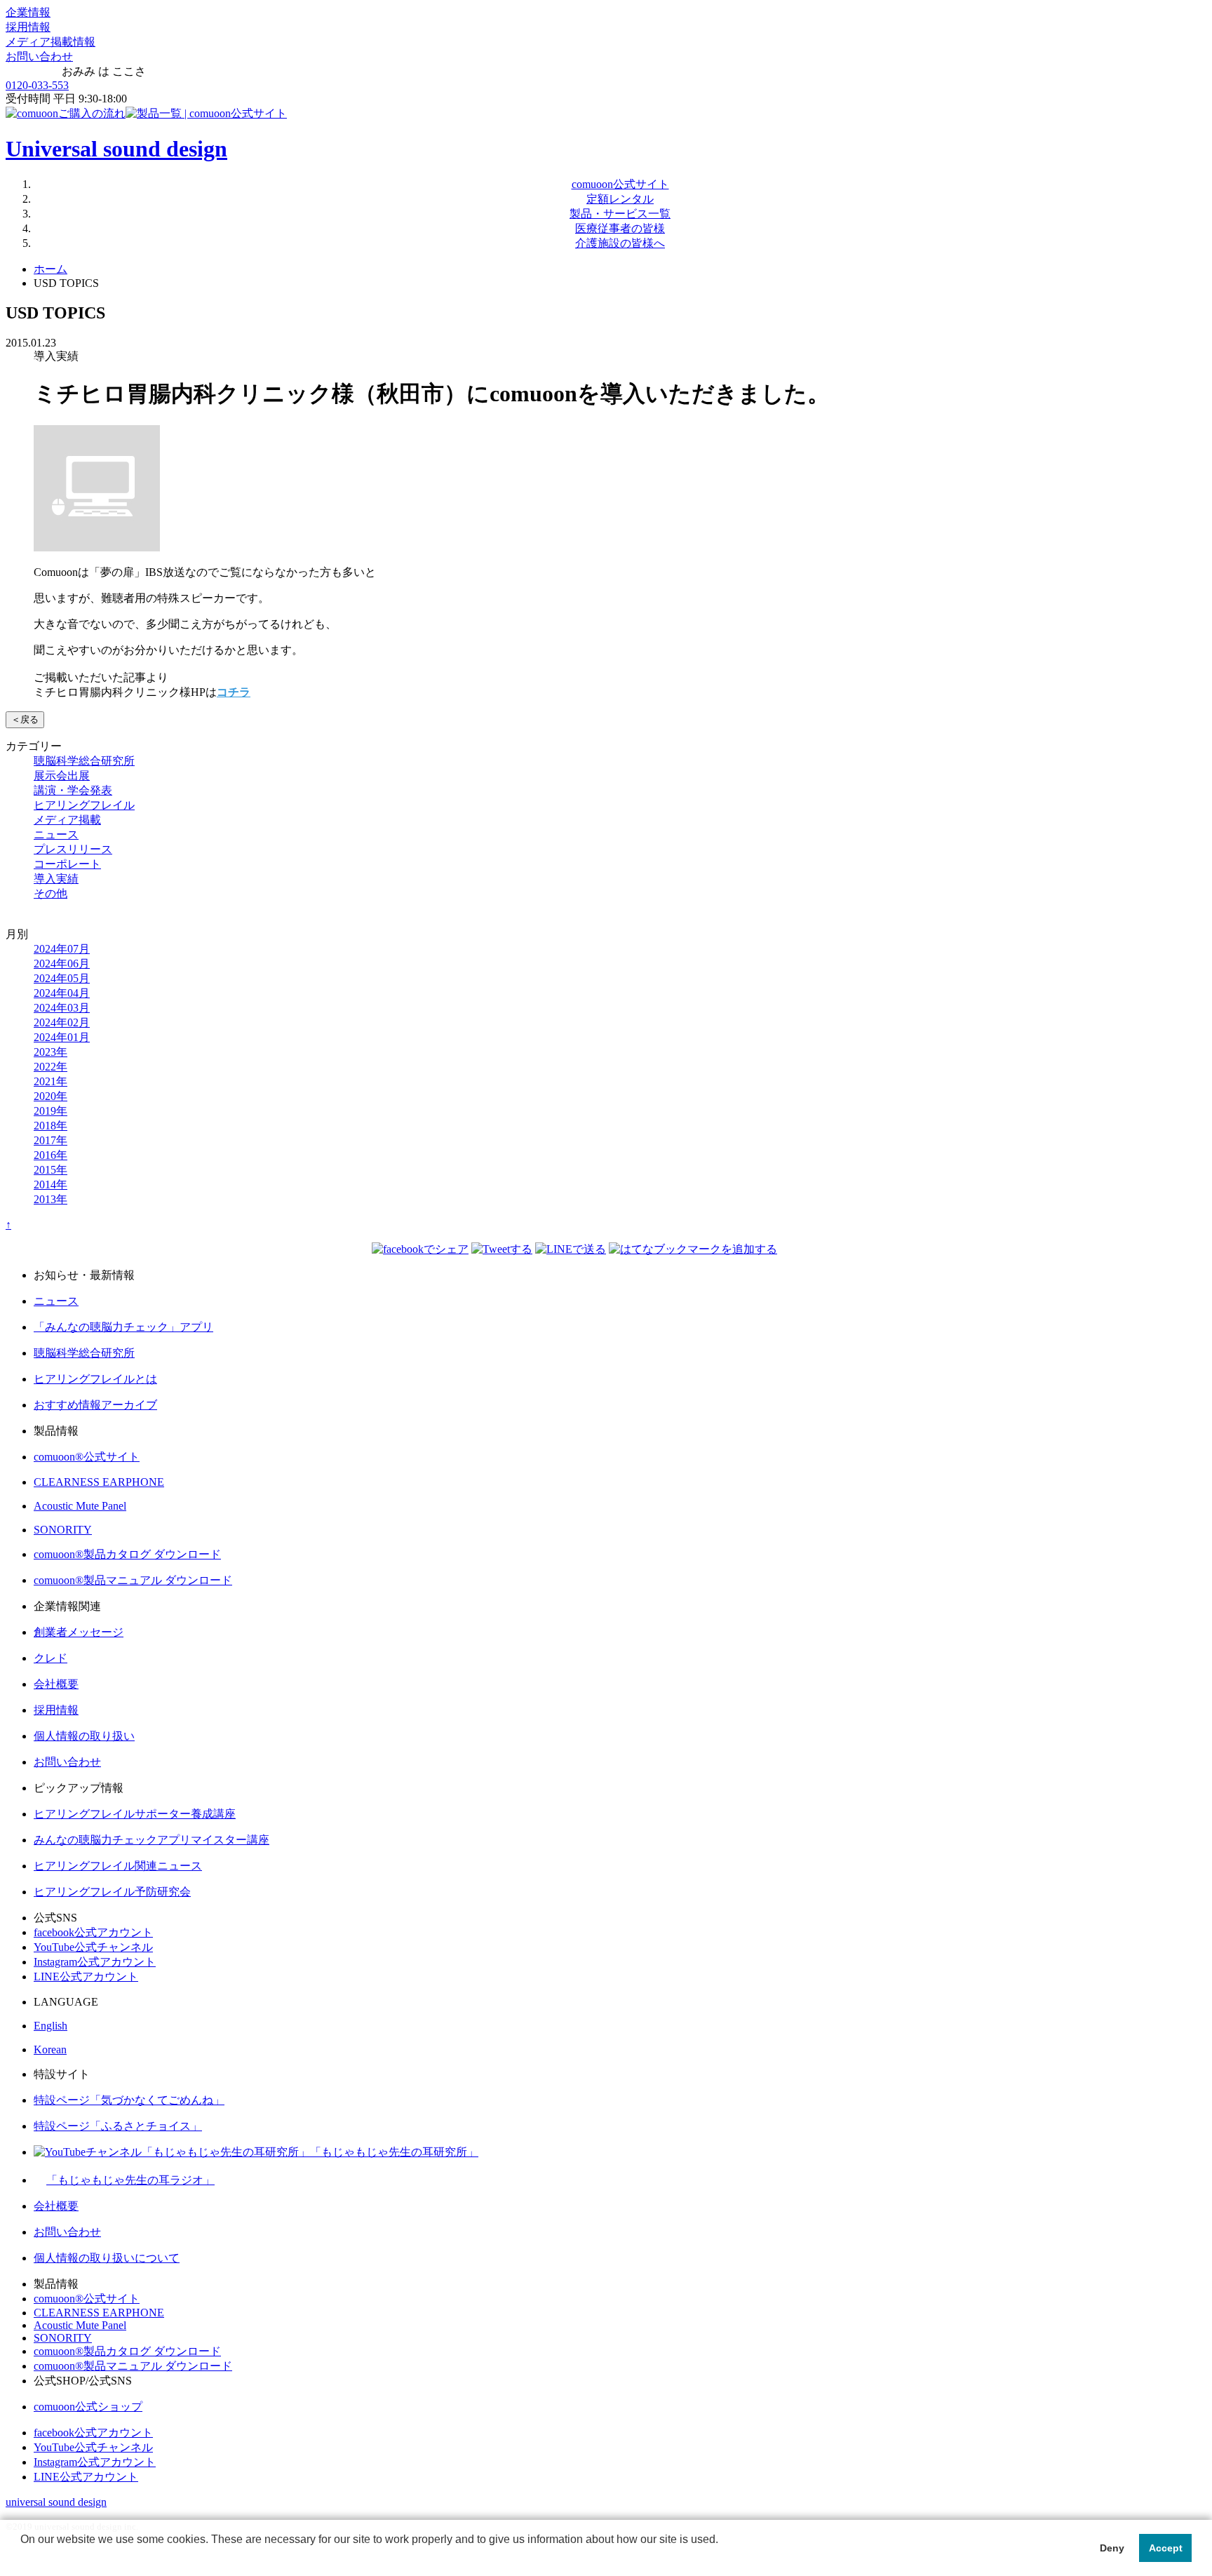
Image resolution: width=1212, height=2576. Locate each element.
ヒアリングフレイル (84, 805)
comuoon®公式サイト (87, 1457)
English (50, 2026)
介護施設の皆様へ (620, 243)
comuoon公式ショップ (88, 2407)
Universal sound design (116, 149)
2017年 (50, 1140)
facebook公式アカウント (93, 1932)
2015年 (50, 1170)
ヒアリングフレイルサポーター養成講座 (135, 1814)
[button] (22, 2558)
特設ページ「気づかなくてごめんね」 (129, 2100)
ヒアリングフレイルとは (95, 1379)
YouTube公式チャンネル (93, 1947)
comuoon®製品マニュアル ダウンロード (133, 1580)
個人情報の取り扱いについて (107, 2258)
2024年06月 (62, 964)
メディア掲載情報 (50, 42)
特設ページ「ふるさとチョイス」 (118, 2126)
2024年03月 (62, 1008)
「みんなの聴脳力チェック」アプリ (123, 1327)
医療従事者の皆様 (620, 228)
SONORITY (63, 1530)
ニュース (56, 834)
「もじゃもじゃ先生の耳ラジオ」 (130, 2180)
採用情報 (28, 27)
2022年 (50, 1067)
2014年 (50, 1185)
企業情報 (28, 12)
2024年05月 (62, 978)
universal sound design (56, 2502)
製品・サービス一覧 (620, 214)
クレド (50, 1658)
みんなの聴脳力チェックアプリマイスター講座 (151, 1840)
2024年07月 (62, 949)
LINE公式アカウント (86, 1977)
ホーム (50, 269)
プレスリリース (73, 849)
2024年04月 (62, 993)
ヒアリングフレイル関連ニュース (118, 1866)
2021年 (50, 1081)
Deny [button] (1112, 2548)
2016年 (50, 1155)
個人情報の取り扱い (84, 1736)
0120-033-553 (37, 85)
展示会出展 (62, 776)
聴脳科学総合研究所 (84, 761)
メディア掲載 (67, 820)
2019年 (50, 1111)
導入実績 (56, 879)
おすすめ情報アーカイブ (95, 1405)
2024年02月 (62, 1022)
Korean (50, 2050)
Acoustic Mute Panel (80, 1506)
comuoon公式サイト (620, 184)
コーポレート (67, 864)
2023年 (50, 1052)
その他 (50, 893)
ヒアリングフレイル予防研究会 (112, 1892)
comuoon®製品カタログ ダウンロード (127, 1554)
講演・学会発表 (73, 790)
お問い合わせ (39, 56)
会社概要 (56, 1684)
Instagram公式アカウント (95, 1962)
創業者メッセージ (79, 1632)
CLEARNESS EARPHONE (99, 1482)
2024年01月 (62, 1037)
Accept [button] (1166, 2548)
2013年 (50, 1199)
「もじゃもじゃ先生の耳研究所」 (394, 2152)
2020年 (50, 1096)
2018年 (50, 1126)
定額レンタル (620, 199)
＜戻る (25, 719)
